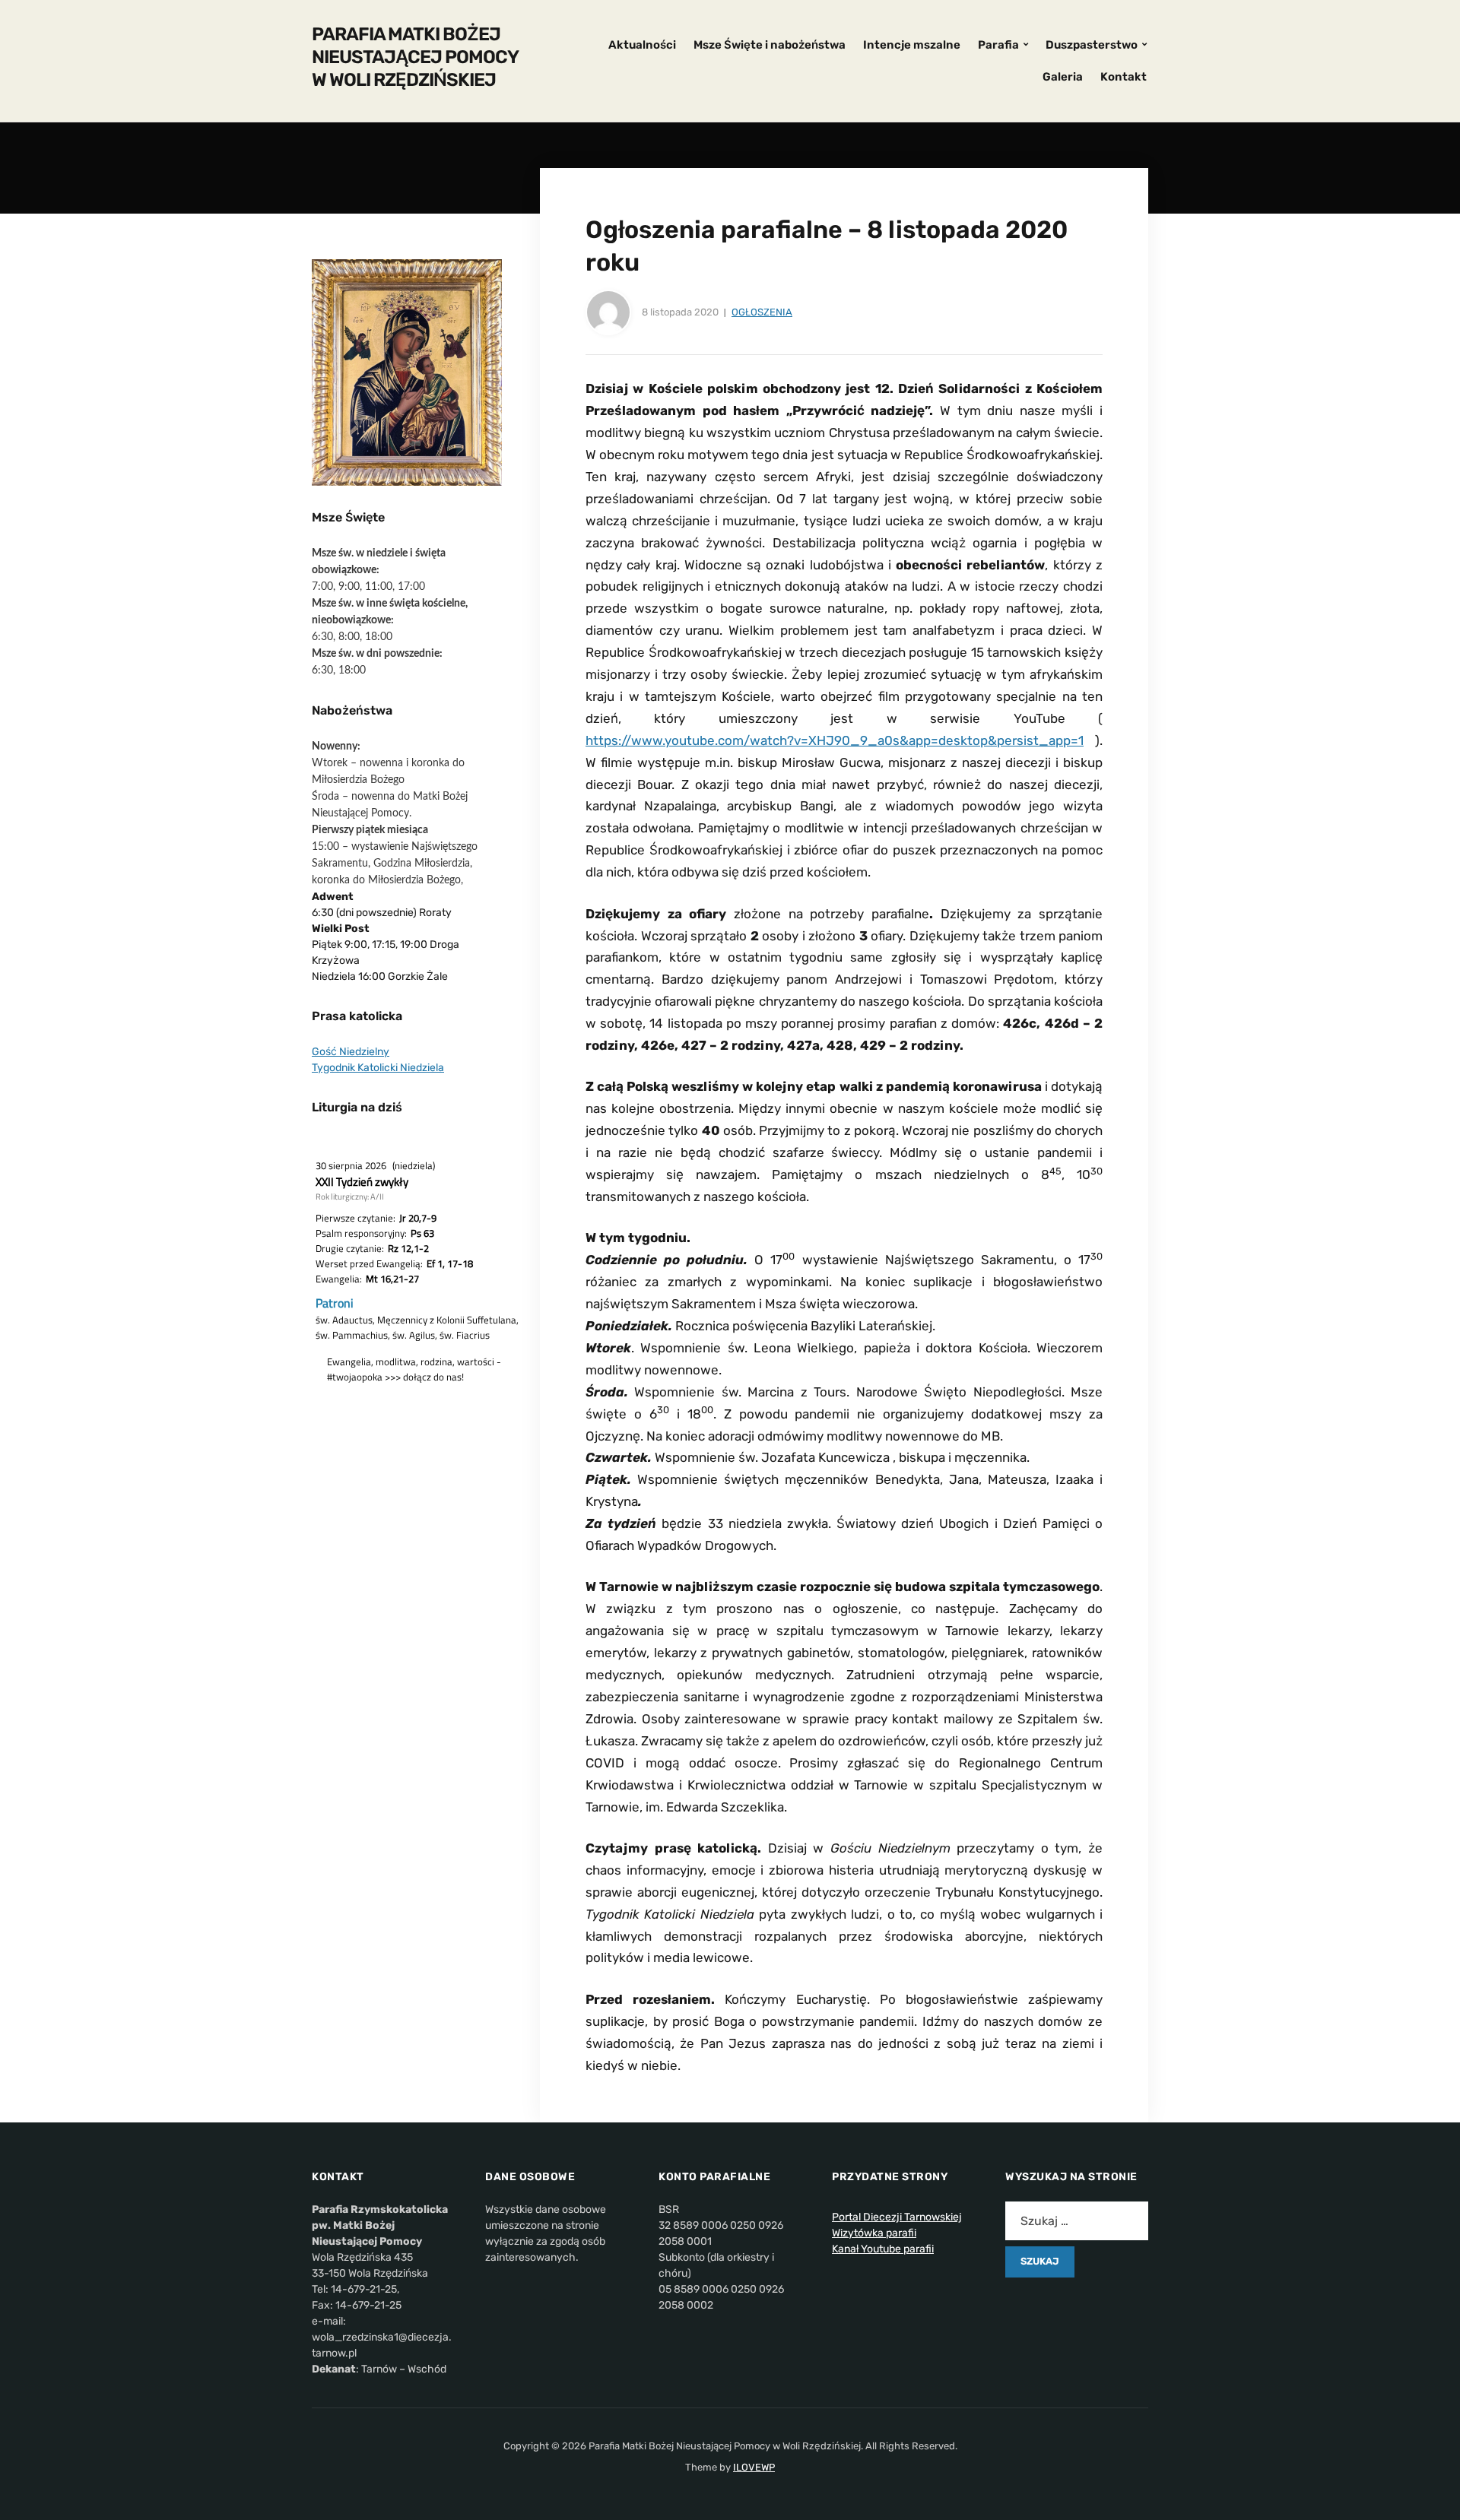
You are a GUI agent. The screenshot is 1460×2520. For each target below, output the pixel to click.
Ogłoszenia (762, 312)
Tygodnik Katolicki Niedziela (378, 1068)
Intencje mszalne (912, 45)
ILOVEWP (754, 2467)
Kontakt (1124, 77)
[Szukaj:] (1077, 2221)
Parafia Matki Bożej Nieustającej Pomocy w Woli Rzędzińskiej (415, 57)
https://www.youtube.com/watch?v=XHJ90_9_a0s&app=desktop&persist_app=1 (835, 740)
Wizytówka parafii (874, 2233)
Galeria (1063, 77)
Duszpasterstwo (1092, 45)
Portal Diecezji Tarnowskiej (897, 2217)
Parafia (998, 45)
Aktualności (642, 45)
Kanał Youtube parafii (883, 2249)
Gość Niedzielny (351, 1052)
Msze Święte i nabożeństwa (770, 45)
